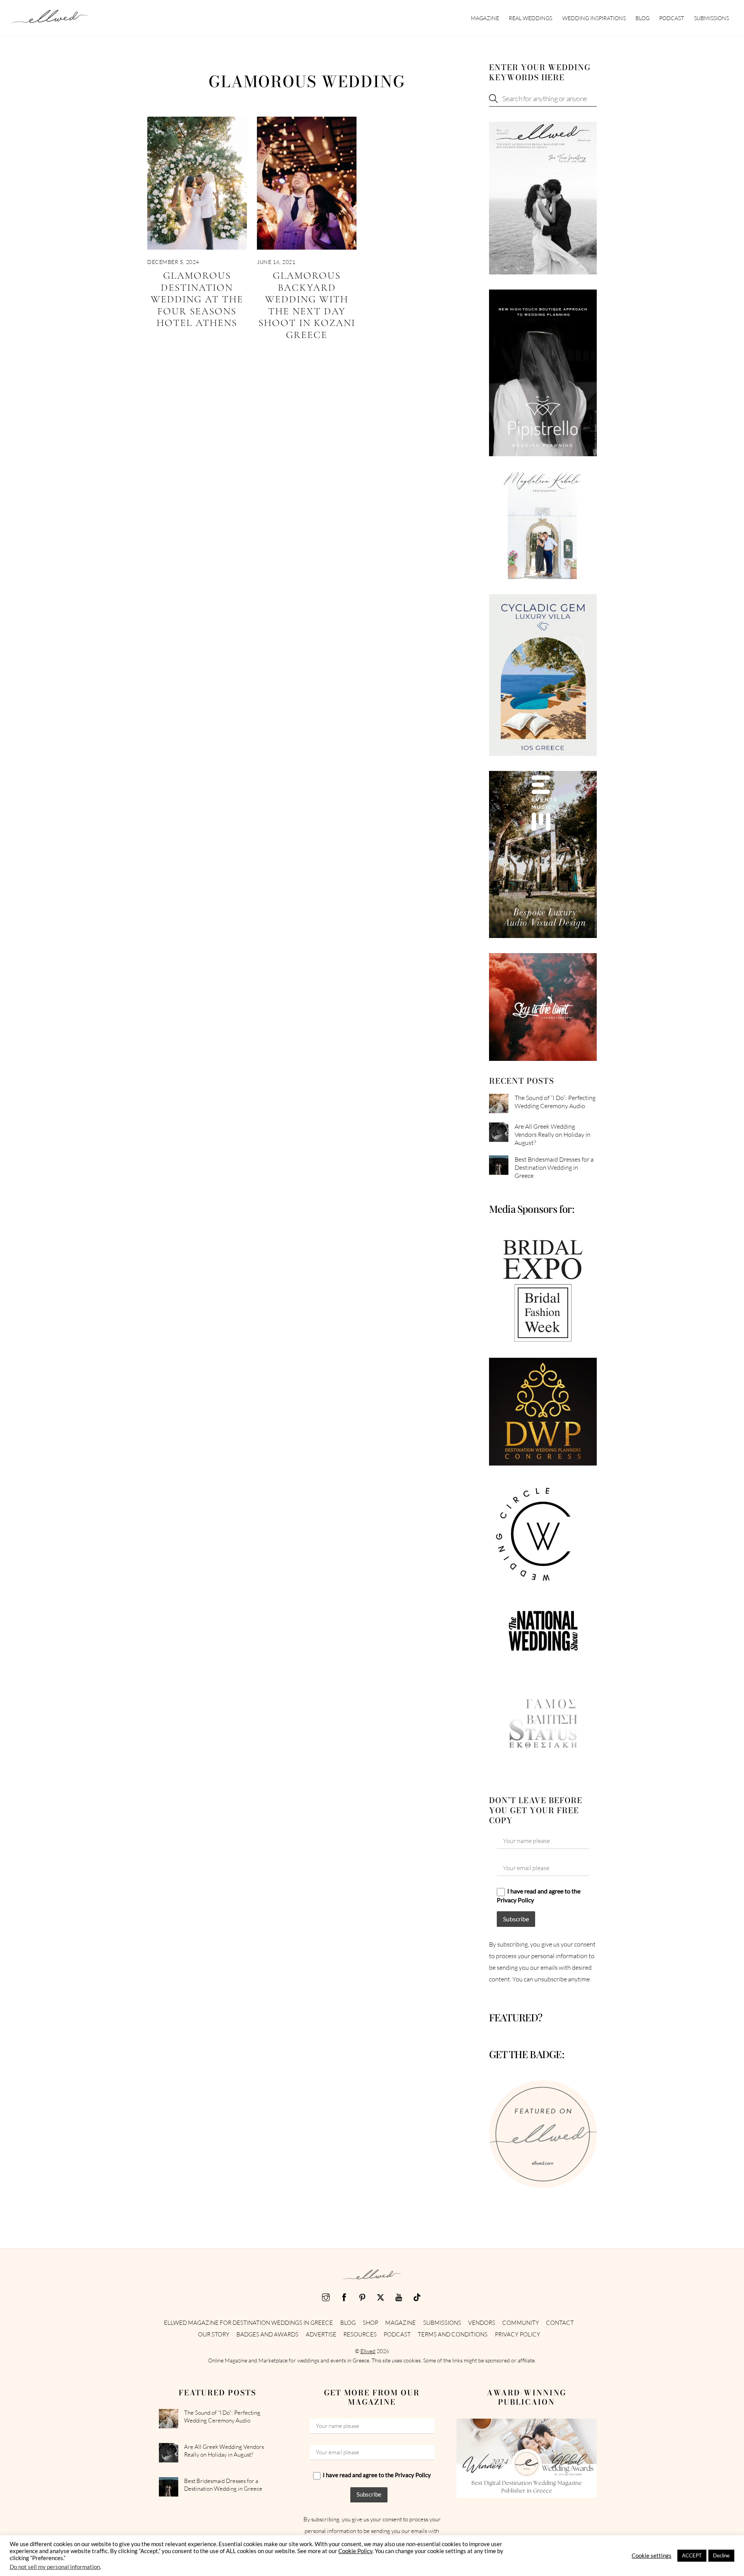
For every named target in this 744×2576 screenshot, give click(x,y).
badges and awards (267, 2334)
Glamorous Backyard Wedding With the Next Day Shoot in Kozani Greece (307, 305)
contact (560, 2323)
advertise (321, 2334)
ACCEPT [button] (692, 2555)
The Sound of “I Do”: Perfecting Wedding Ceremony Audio (555, 1102)
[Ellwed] (50, 19)
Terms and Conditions (453, 2334)
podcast (672, 18)
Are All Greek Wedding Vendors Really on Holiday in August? (553, 1135)
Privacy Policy (518, 2334)
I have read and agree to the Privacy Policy (539, 1895)
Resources (360, 2334)
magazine (485, 18)
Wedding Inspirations (594, 18)
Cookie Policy (355, 2551)
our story (214, 2334)
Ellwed (368, 2351)
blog (642, 18)
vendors (482, 2323)
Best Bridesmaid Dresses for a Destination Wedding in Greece (554, 1167)
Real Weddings (530, 18)
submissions (711, 18)
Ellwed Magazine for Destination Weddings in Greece (248, 2323)
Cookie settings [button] (652, 2556)
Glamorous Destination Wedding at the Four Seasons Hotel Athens (197, 299)
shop (370, 2323)
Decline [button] (721, 2555)
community (521, 2323)
